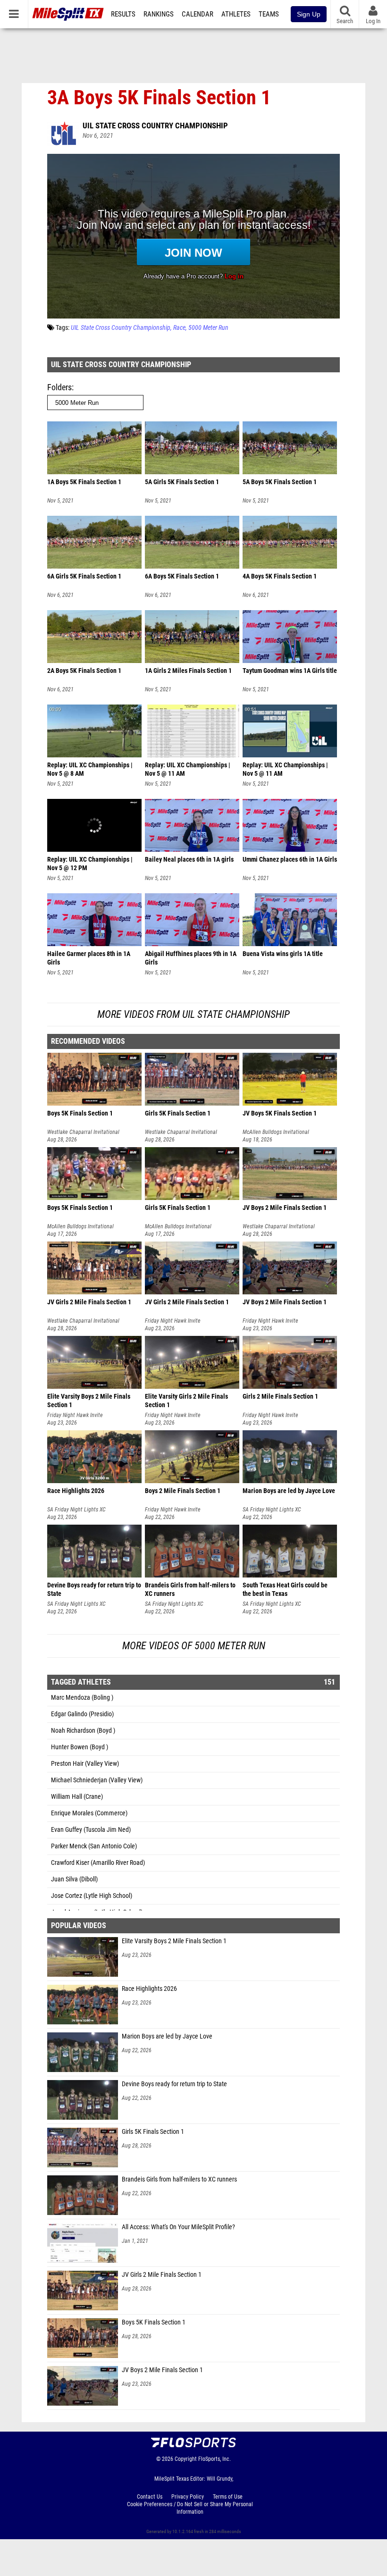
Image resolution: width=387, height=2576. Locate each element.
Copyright (186, 2459)
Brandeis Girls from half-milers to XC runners (179, 2179)
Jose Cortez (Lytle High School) (92, 1896)
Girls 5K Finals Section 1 (153, 2132)
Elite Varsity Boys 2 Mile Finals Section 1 (174, 1941)
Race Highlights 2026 (149, 1989)
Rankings (159, 14)
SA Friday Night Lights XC (76, 1510)
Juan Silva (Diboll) (74, 1879)
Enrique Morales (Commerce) (89, 1813)
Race (179, 328)
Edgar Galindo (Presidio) (82, 1714)
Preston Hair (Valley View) (85, 1764)
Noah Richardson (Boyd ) (83, 1731)
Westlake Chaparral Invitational (83, 1132)
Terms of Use (228, 2497)
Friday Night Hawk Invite (173, 1321)
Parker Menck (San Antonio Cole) (94, 1846)
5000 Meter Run (208, 328)
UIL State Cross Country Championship (155, 126)
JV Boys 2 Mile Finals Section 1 (162, 2370)
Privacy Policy (188, 2497)
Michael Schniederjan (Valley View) (97, 1780)
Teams (269, 14)
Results (123, 14)
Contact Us (150, 2497)
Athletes (236, 14)
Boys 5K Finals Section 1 (154, 2322)
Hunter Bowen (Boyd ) (80, 1747)
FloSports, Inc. (215, 2459)
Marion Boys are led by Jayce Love (167, 2036)
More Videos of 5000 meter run (194, 1646)
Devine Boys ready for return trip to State (174, 2084)
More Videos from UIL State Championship (193, 1014)
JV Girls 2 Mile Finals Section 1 (162, 2275)
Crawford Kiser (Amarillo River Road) (98, 1863)
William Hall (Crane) (77, 1797)
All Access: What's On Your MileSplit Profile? (178, 2227)
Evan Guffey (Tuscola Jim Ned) (91, 1830)
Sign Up (309, 14)
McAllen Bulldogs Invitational (276, 1132)
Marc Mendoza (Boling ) (82, 1698)
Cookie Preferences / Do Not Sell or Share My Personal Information (190, 2508)
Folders (59, 387)
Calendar (198, 14)
